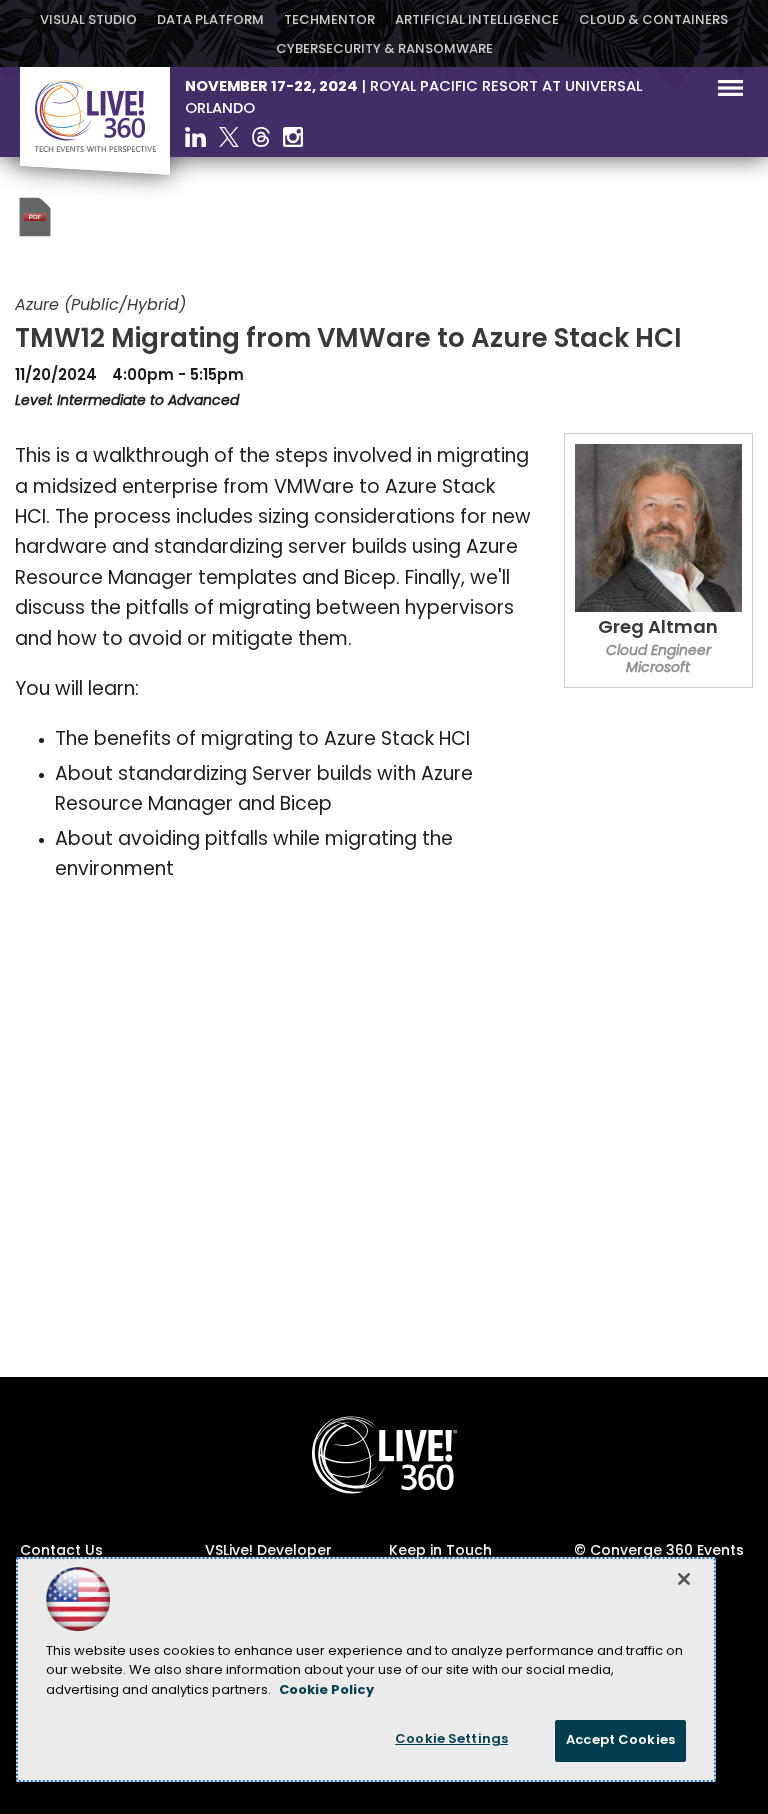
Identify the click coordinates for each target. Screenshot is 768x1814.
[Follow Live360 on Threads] (261, 137)
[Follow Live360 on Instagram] (293, 137)
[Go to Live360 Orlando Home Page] (95, 171)
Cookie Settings (451, 1739)
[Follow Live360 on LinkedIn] (195, 137)
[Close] (684, 1579)
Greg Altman (658, 629)
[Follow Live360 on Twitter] (229, 137)
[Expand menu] (730, 92)
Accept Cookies (620, 1740)
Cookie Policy (326, 1690)
